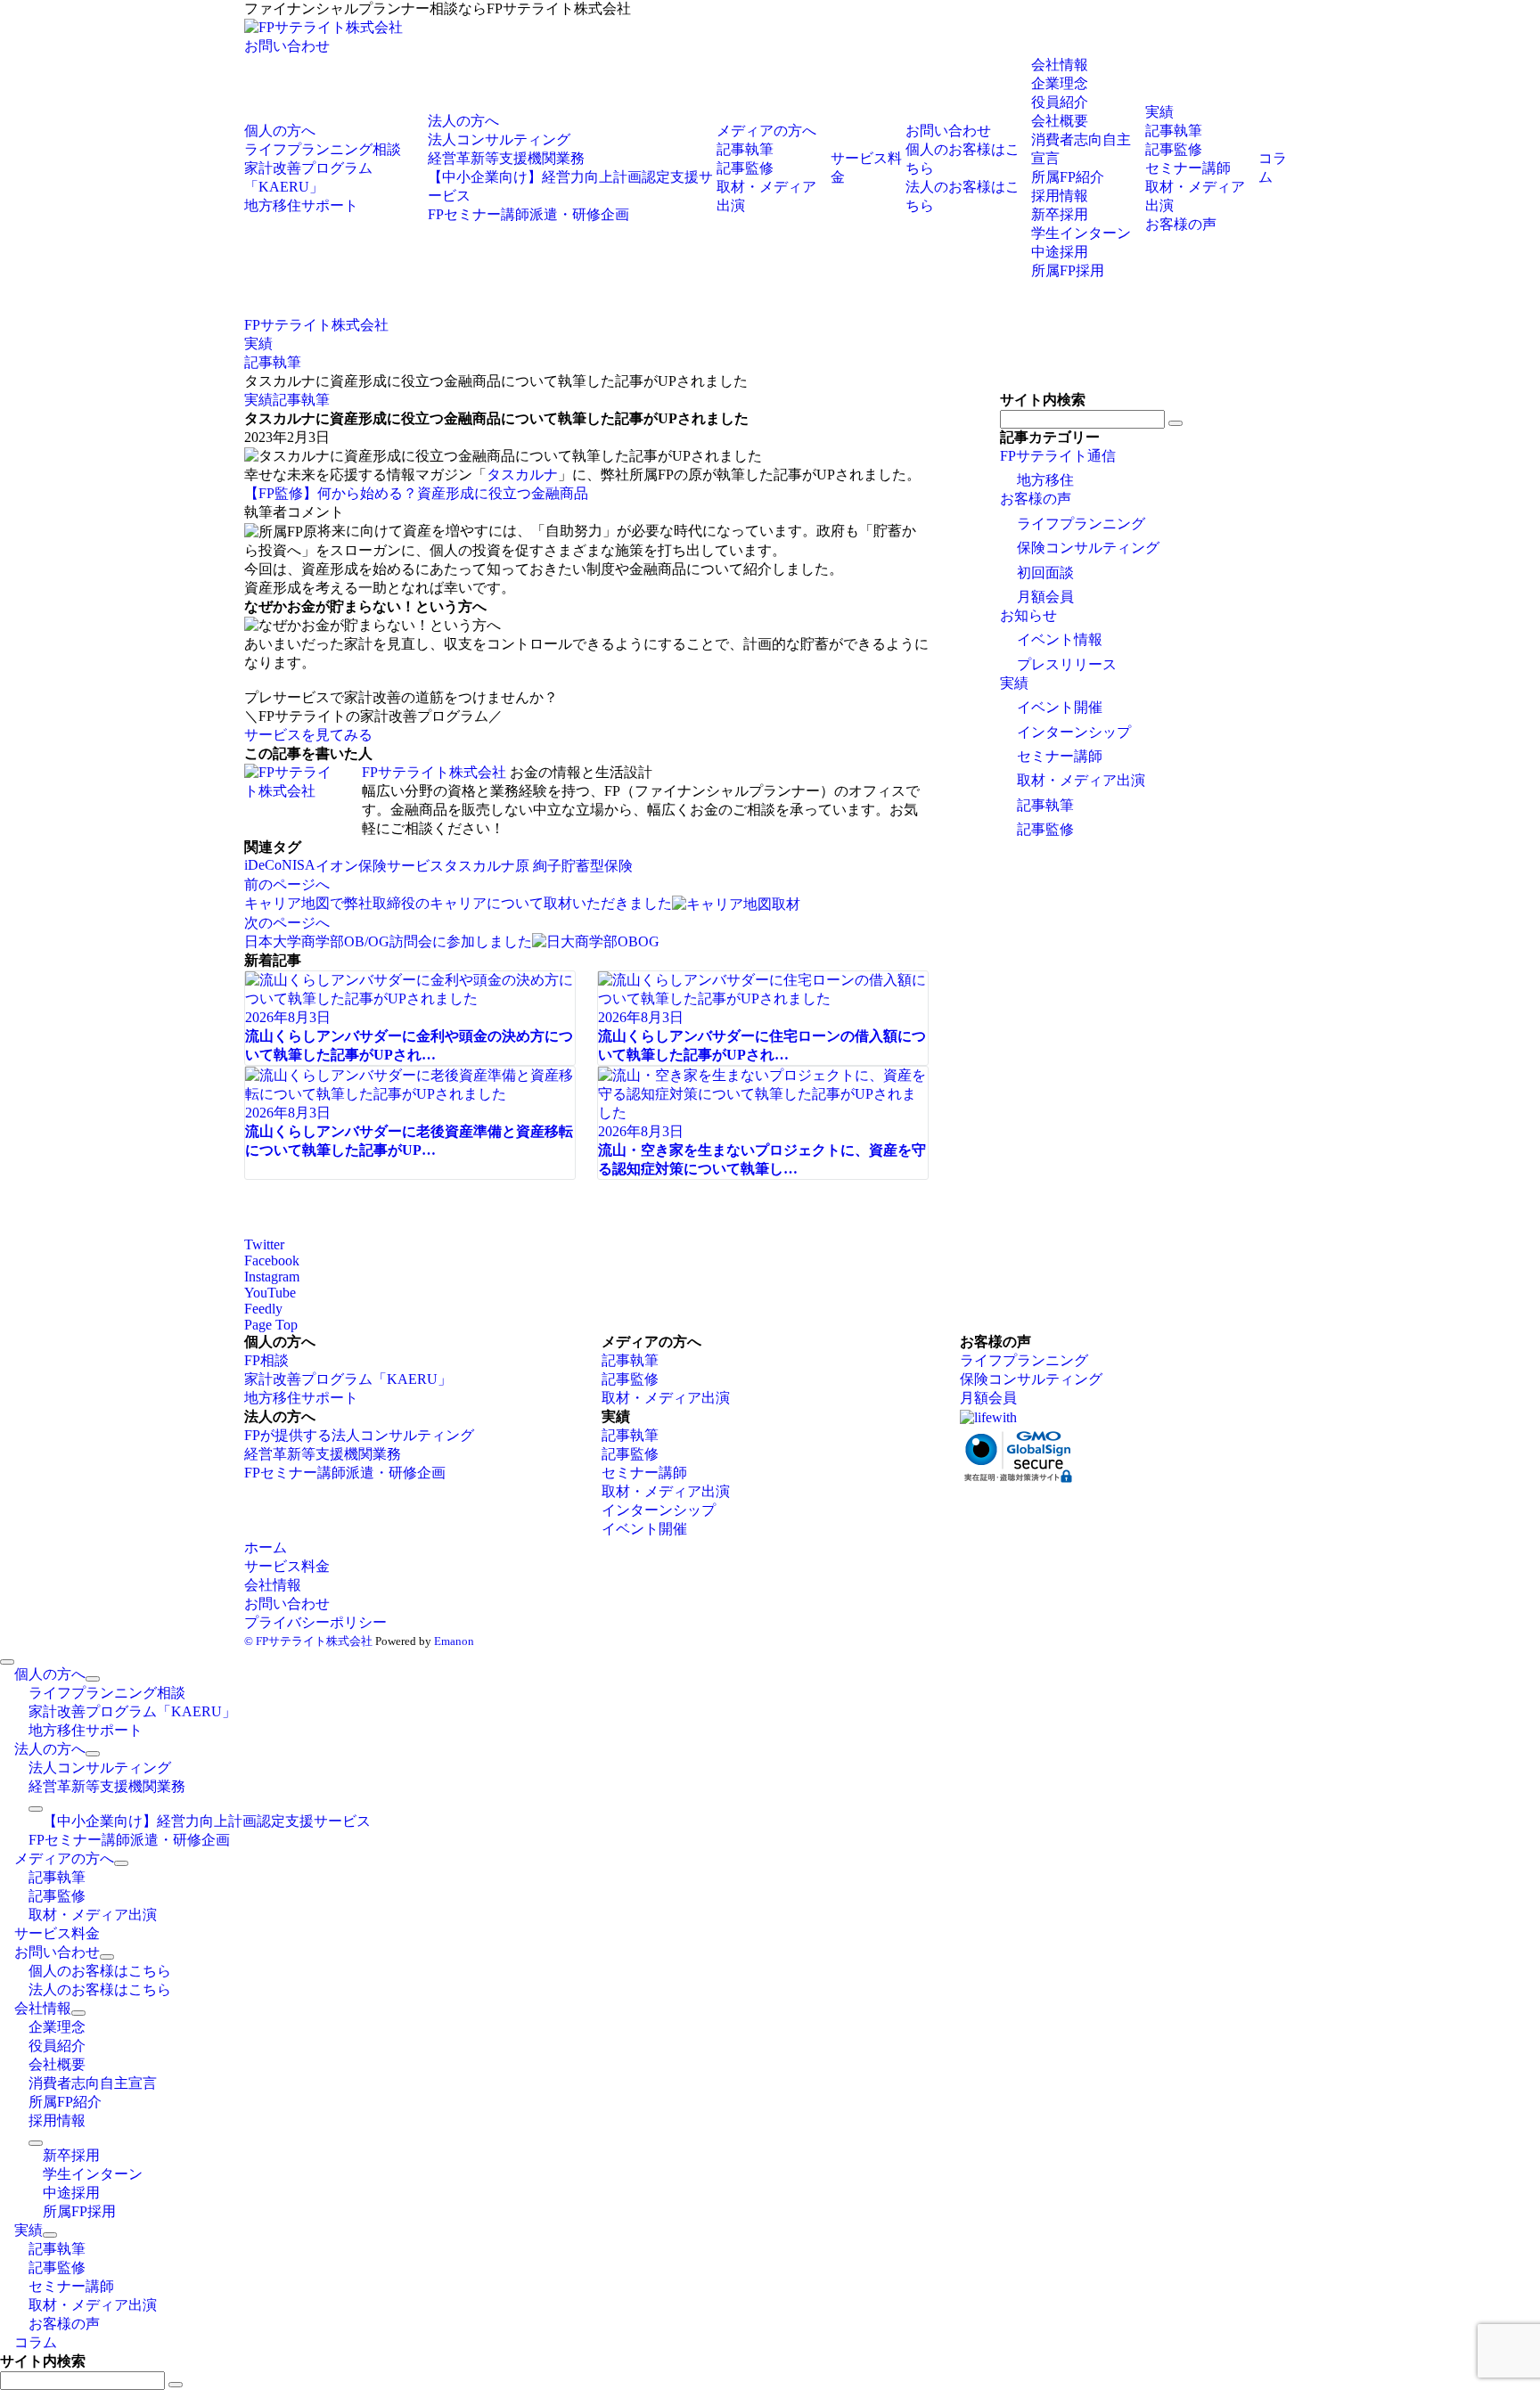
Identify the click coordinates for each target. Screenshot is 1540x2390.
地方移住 (1045, 480)
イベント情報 (1060, 639)
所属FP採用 (1068, 270)
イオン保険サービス (380, 866)
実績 (258, 400)
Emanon (454, 1641)
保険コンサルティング (1088, 548)
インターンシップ (1074, 732)
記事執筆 (301, 400)
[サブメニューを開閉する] (93, 1679)
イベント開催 (1060, 707)
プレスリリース (1067, 664)
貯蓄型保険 (597, 866)
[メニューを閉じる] (7, 1662)
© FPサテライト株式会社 (308, 1641)
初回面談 (1045, 573)
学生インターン (1081, 233)
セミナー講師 (1060, 756)
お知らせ (1028, 615)
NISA (299, 865)
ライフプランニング (1081, 524)
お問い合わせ (287, 46)
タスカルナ (522, 475)
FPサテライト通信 (1058, 456)
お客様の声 (1036, 499)
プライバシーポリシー (315, 1622)
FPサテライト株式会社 (434, 772)
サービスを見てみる (308, 735)
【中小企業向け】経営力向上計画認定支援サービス (207, 1821)
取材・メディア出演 (1081, 780)
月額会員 (1045, 597)
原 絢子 (538, 866)
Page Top (271, 1325)
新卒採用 (1060, 214)
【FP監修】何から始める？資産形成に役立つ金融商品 (416, 493)
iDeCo (263, 865)
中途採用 (1060, 252)
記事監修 (1045, 829)
